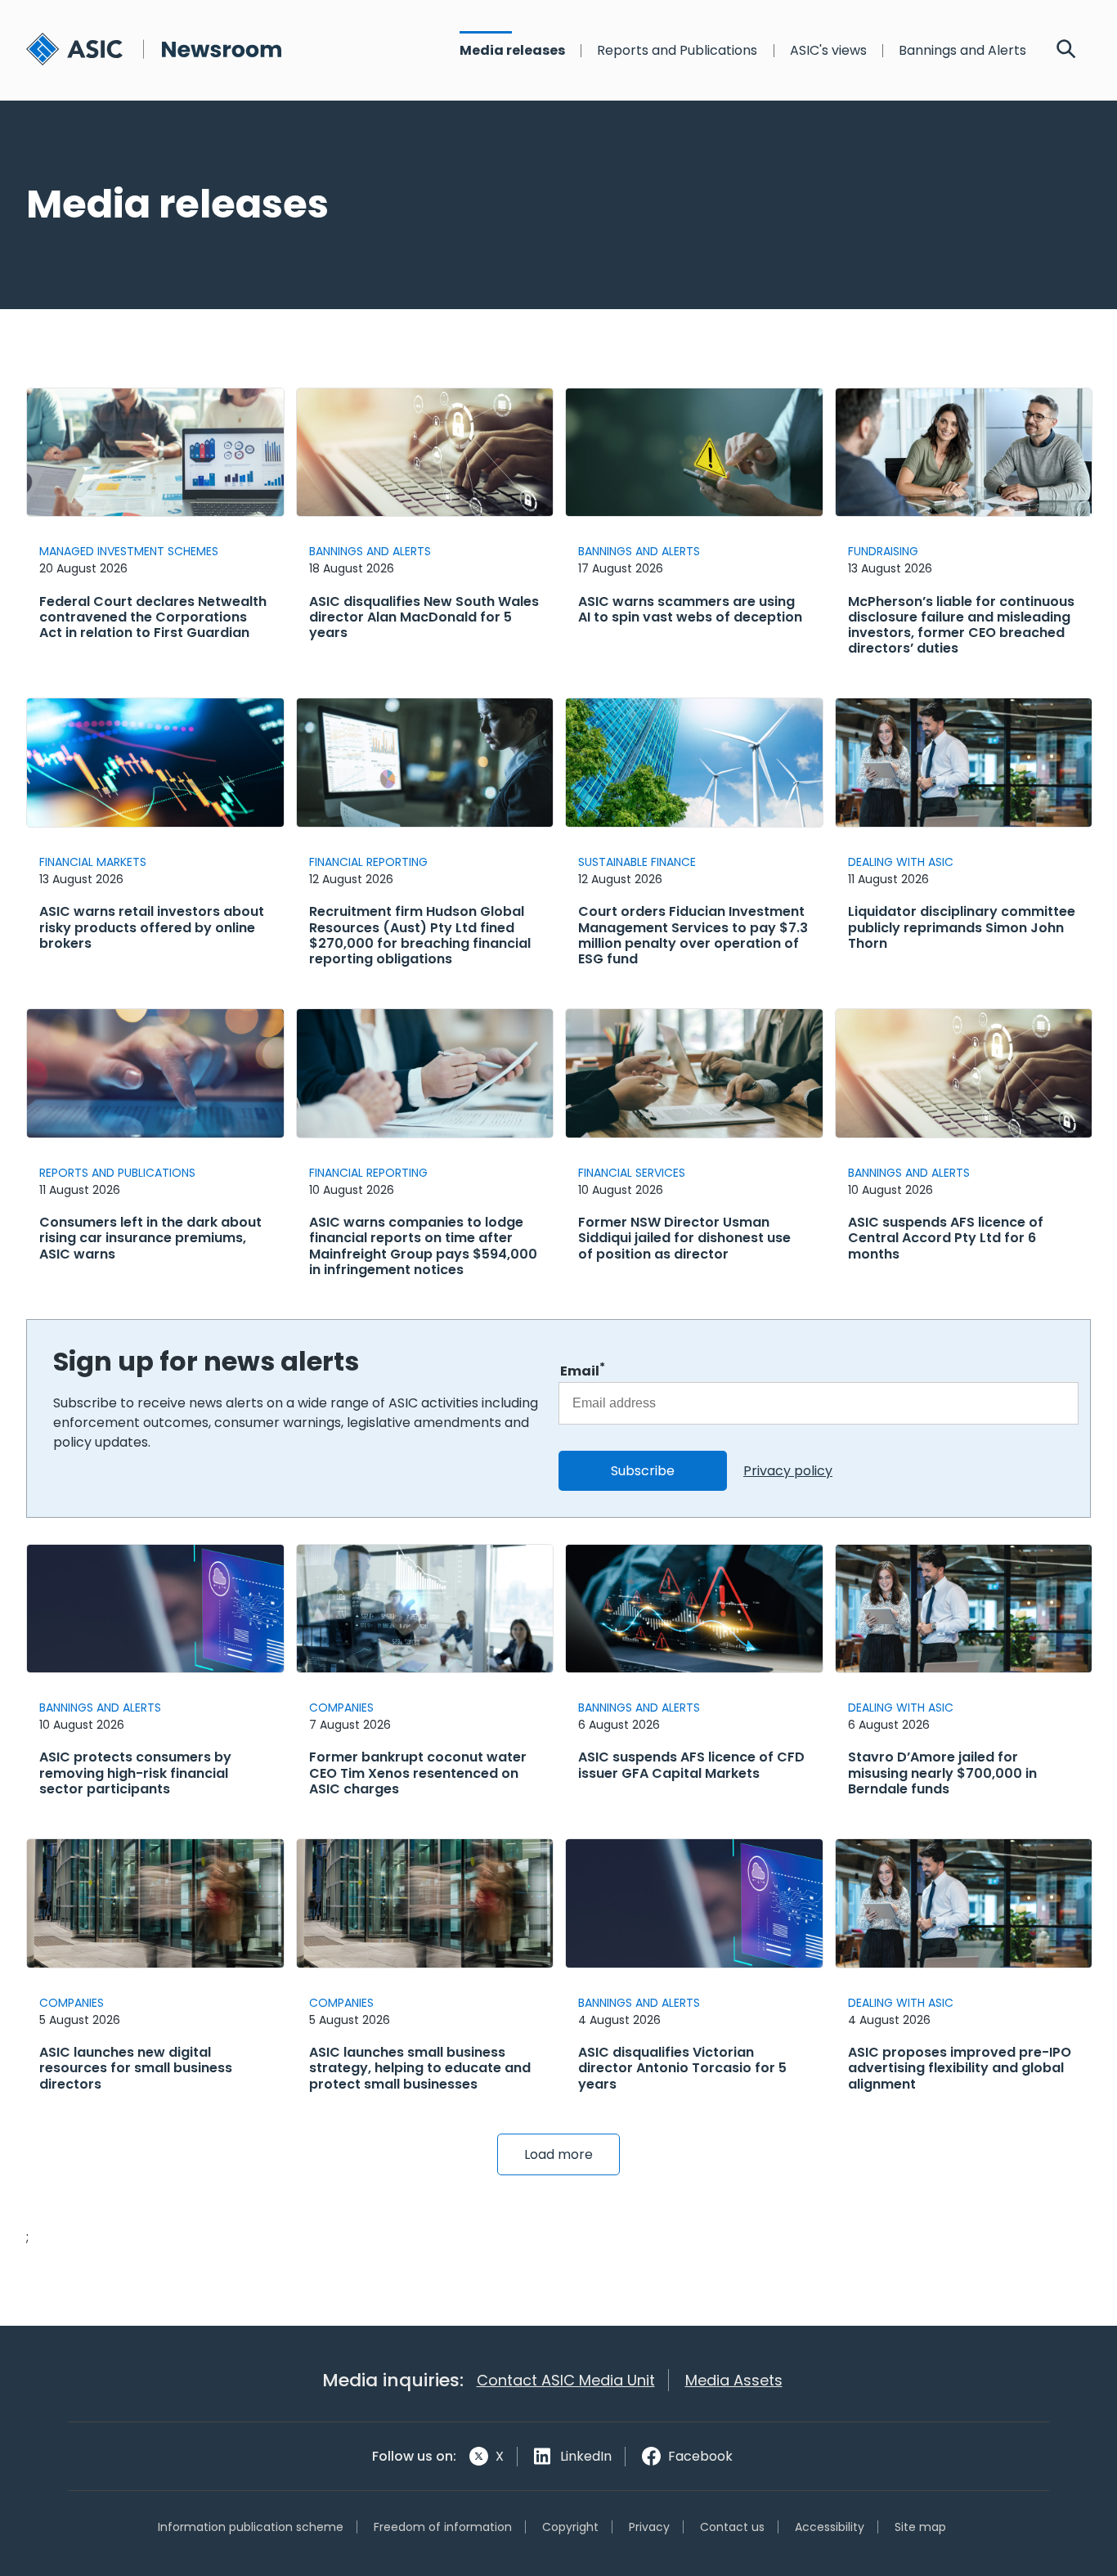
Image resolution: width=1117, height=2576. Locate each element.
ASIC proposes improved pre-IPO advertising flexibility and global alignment (960, 2068)
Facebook (700, 2456)
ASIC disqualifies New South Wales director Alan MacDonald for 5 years (424, 617)
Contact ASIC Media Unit (566, 2380)
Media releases (512, 51)
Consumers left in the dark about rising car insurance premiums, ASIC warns (150, 1238)
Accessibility (830, 2527)
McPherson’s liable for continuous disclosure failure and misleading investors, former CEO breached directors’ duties (961, 625)
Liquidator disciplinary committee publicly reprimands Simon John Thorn (962, 927)
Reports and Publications (677, 51)
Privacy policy (788, 1471)
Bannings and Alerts (962, 51)
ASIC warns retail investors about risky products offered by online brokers (152, 927)
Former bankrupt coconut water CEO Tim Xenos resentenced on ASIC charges (418, 1773)
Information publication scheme (251, 2527)
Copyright (570, 2527)
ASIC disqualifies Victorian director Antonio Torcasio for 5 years (682, 2068)
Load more (558, 2154)
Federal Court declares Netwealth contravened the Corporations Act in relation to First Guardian (153, 617)
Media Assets (734, 2380)
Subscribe (643, 1471)
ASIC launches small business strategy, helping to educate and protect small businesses (420, 2068)
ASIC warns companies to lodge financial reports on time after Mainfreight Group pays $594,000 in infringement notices (423, 1246)
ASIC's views (828, 51)
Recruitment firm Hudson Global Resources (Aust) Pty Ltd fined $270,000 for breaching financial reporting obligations (420, 935)
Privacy (649, 2527)
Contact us (732, 2527)
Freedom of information (443, 2527)
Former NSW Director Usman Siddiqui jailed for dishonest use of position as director (684, 1238)
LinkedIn (586, 2456)
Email (583, 1370)
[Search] (1066, 51)
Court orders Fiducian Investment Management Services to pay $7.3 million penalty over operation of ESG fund (693, 935)
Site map (920, 2527)
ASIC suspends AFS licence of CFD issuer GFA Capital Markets (691, 1765)
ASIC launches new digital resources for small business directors (136, 2068)
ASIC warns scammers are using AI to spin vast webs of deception (690, 609)
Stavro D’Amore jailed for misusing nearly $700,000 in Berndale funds (942, 1773)
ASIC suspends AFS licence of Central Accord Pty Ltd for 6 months (946, 1238)
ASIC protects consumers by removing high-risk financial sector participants (135, 1773)
